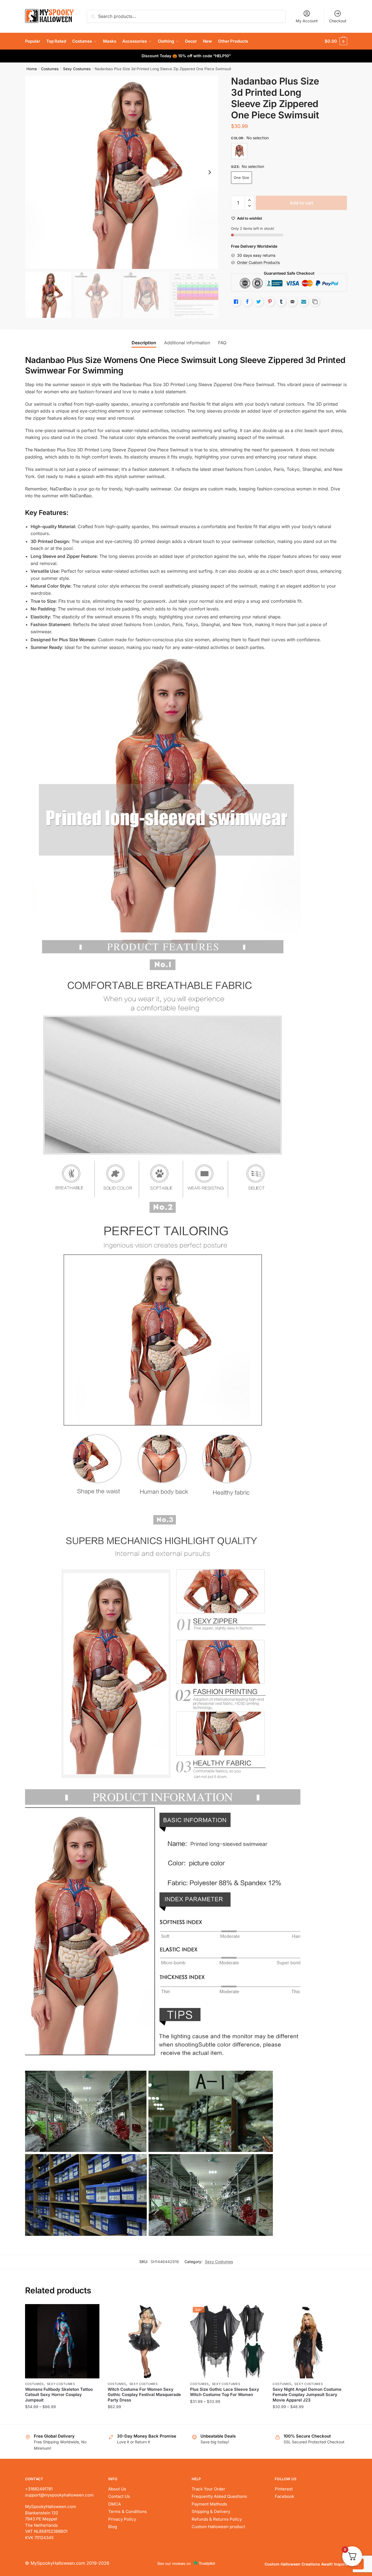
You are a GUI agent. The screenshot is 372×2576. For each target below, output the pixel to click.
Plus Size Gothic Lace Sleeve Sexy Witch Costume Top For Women (225, 2392)
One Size (241, 178)
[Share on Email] (292, 302)
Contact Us (119, 2496)
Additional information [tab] (187, 343)
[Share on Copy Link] (315, 302)
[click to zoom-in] (122, 172)
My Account (307, 21)
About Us (117, 2489)
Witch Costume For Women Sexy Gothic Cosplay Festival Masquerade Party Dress (144, 2395)
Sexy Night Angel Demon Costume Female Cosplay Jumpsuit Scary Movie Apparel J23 (307, 2395)
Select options (62, 2418)
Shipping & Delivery (211, 2511)
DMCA (115, 2504)
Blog (113, 2527)
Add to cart (302, 203)
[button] (210, 172)
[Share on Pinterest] (270, 302)
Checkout (338, 21)
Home (32, 69)
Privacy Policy (122, 2519)
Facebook (284, 2496)
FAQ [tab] (222, 343)
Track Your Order (208, 2489)
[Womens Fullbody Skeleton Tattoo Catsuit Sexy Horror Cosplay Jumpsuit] (62, 2341)
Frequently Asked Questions (219, 2496)
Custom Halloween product (218, 2527)
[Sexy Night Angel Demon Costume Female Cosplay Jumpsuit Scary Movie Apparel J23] (310, 2341)
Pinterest (284, 2489)
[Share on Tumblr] (281, 302)
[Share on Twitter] (259, 302)
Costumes (50, 69)
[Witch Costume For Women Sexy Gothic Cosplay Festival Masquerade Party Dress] (145, 2341)
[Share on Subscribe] (304, 302)
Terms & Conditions (127, 2511)
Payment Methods (209, 2504)
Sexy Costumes (77, 69)
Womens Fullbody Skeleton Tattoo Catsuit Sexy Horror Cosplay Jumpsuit (59, 2395)
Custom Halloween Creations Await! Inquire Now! (312, 2564)
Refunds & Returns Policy (217, 2519)
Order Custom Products (258, 262)
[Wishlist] (91, 2312)
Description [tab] (144, 343)
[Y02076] (239, 151)
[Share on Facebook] (247, 302)
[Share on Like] (236, 302)
